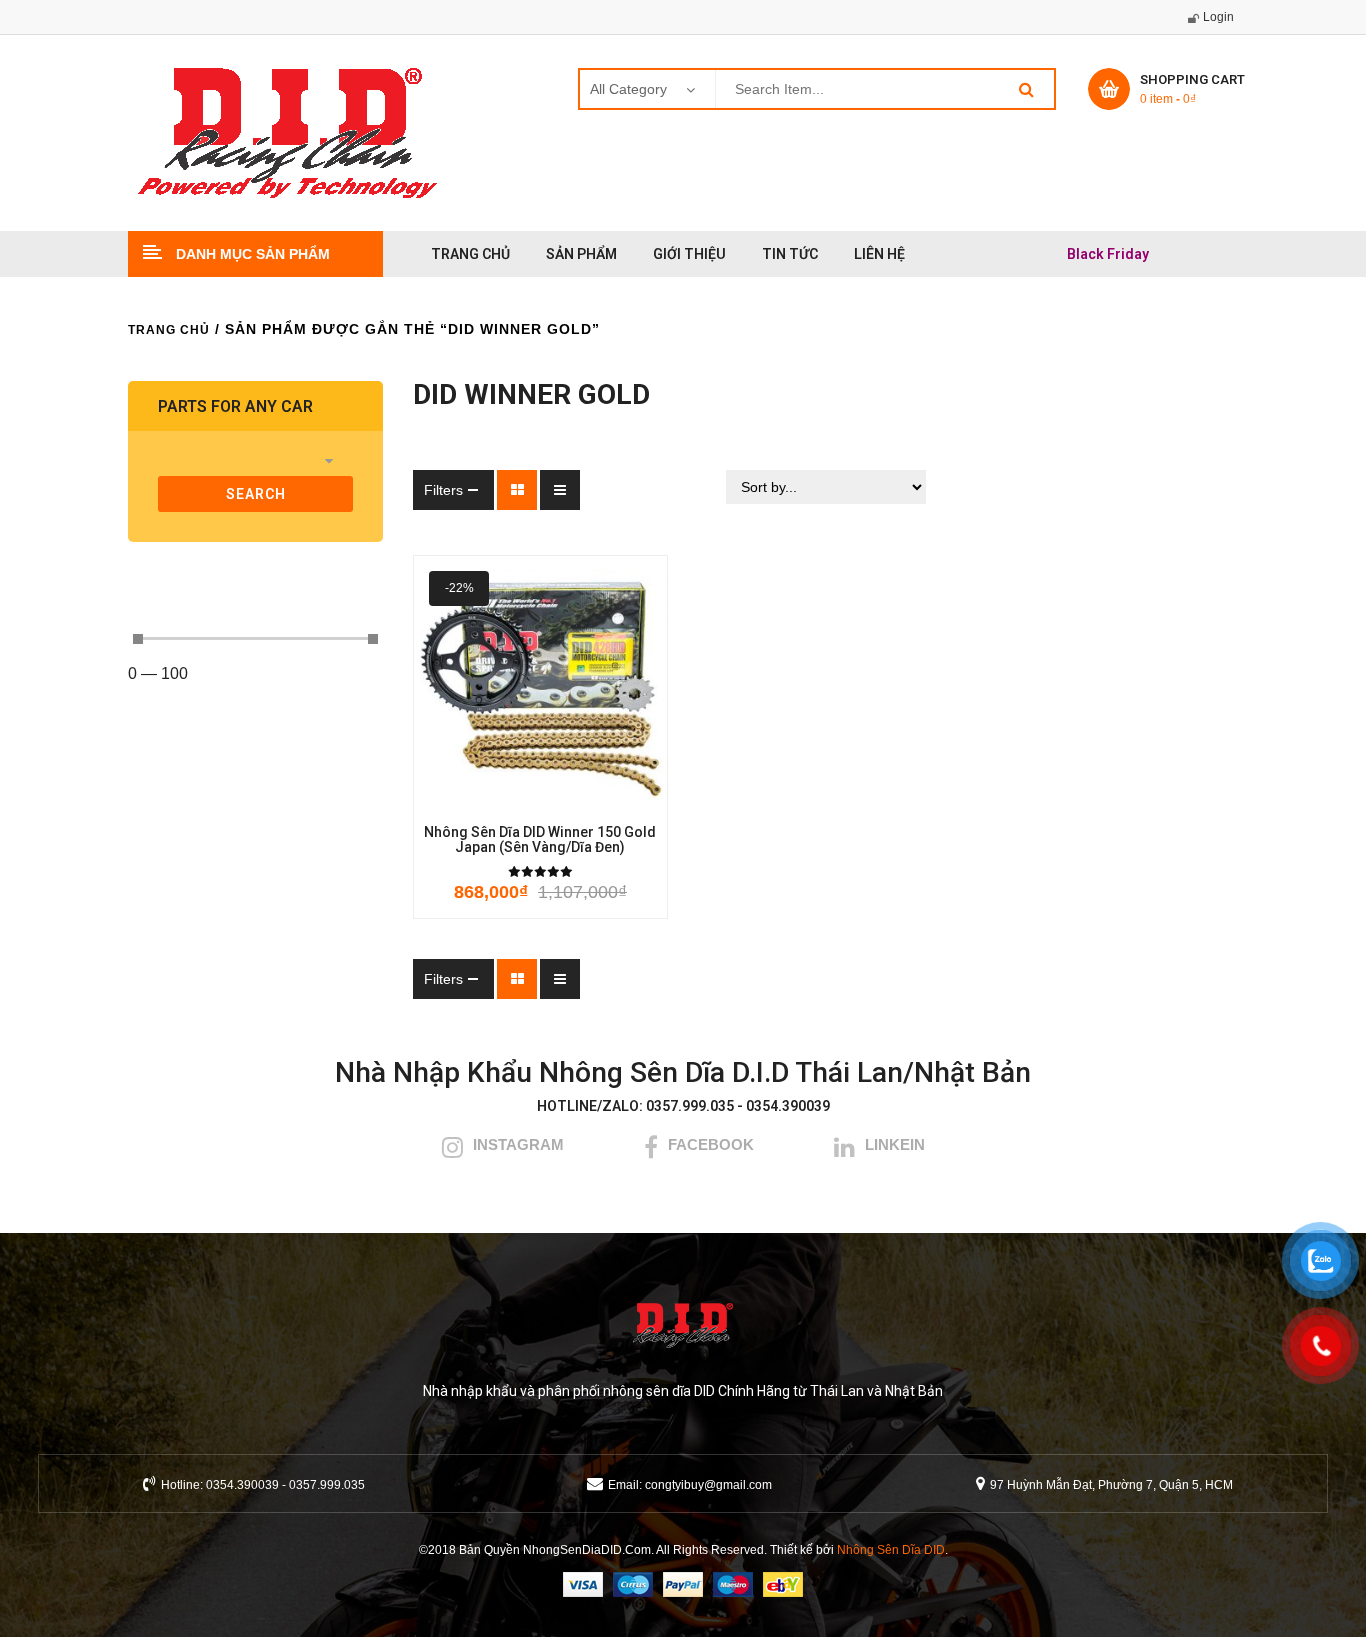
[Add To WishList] (512, 797)
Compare (572, 797)
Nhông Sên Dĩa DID (891, 1550)
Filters (443, 490)
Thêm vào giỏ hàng (452, 797)
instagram (518, 1144)
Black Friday (1108, 254)
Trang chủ (169, 330)
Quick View (628, 797)
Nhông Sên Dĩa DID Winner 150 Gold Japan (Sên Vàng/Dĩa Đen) (540, 840)
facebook (711, 1144)
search (256, 494)
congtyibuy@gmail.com (708, 1485)
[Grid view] (517, 490)
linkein (895, 1144)
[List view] (560, 490)
